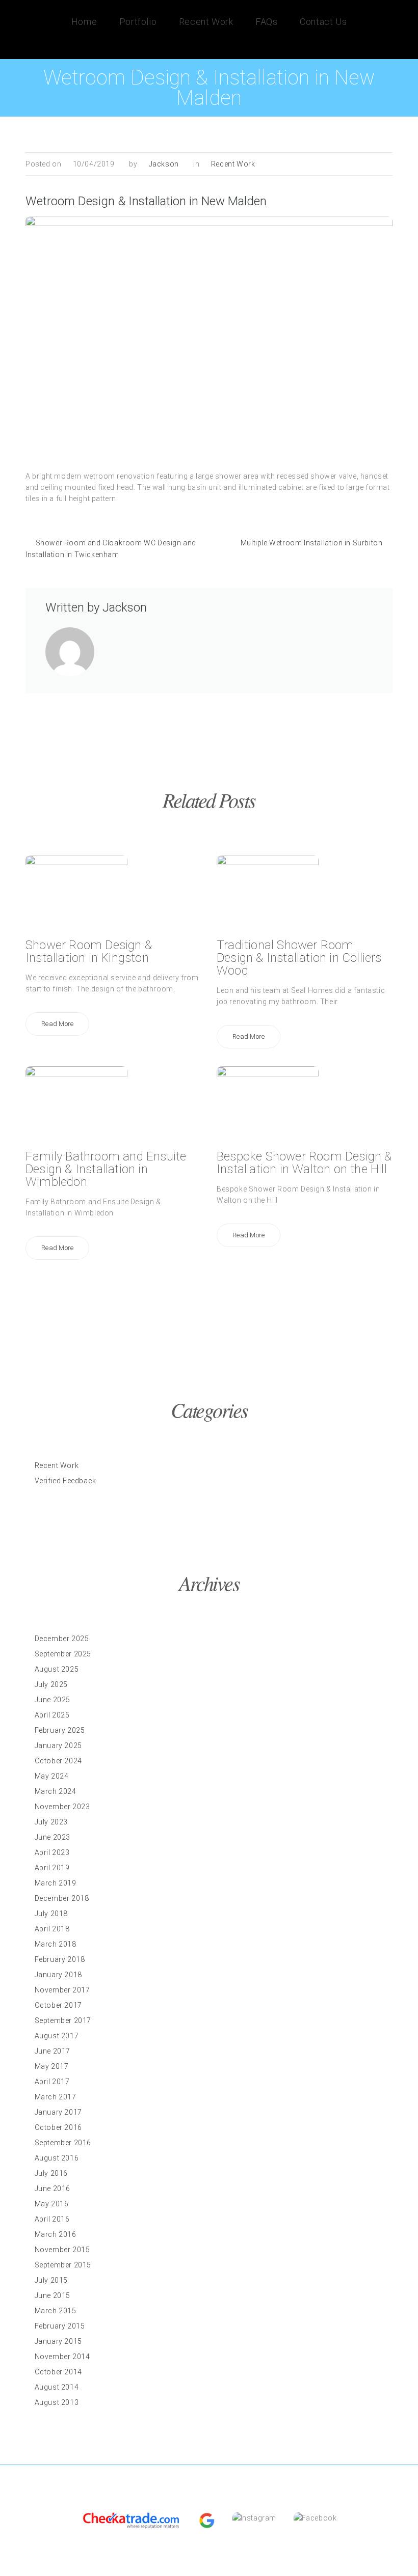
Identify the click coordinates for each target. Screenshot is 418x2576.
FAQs (266, 22)
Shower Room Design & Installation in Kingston (89, 951)
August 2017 (57, 2036)
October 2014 (58, 2372)
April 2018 (52, 1929)
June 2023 (53, 1837)
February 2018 (60, 1959)
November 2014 (62, 2357)
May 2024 (52, 1776)
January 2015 (58, 2341)
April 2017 (52, 2082)
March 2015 (56, 2311)
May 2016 (52, 2204)
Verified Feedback (66, 1481)
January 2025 (58, 1746)
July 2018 (51, 1914)
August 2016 (57, 2158)
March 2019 (56, 1883)
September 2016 (63, 2143)
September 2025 (63, 1654)
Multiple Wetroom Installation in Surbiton (312, 543)
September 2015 (63, 2265)
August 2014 (57, 2387)
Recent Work (206, 22)
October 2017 (58, 2005)
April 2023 (52, 1852)
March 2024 (56, 1791)
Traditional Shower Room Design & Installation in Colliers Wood (299, 958)
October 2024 (58, 1761)
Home (84, 22)
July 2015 (51, 2280)
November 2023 (62, 1807)
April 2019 (52, 1868)
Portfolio (138, 22)
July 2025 (51, 1684)
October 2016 (58, 2127)
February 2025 (60, 1730)
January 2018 (58, 1975)
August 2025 (57, 1669)
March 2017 (56, 2097)
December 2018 (62, 1898)
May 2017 (52, 2066)
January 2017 (58, 2112)
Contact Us (323, 22)
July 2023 (51, 1822)
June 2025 (53, 1700)
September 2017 (63, 2020)
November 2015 (62, 2250)
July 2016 (51, 2173)
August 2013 (57, 2402)
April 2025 (52, 1715)
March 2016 (56, 2234)
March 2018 (56, 1944)
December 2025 (62, 1639)
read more (57, 1024)
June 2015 (53, 2295)
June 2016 (53, 2189)
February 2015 (60, 2326)
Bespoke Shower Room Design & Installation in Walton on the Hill (304, 1163)
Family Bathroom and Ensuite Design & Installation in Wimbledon (106, 1169)
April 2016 (52, 2219)
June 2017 (53, 2051)
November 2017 (62, 1990)
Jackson (164, 164)
